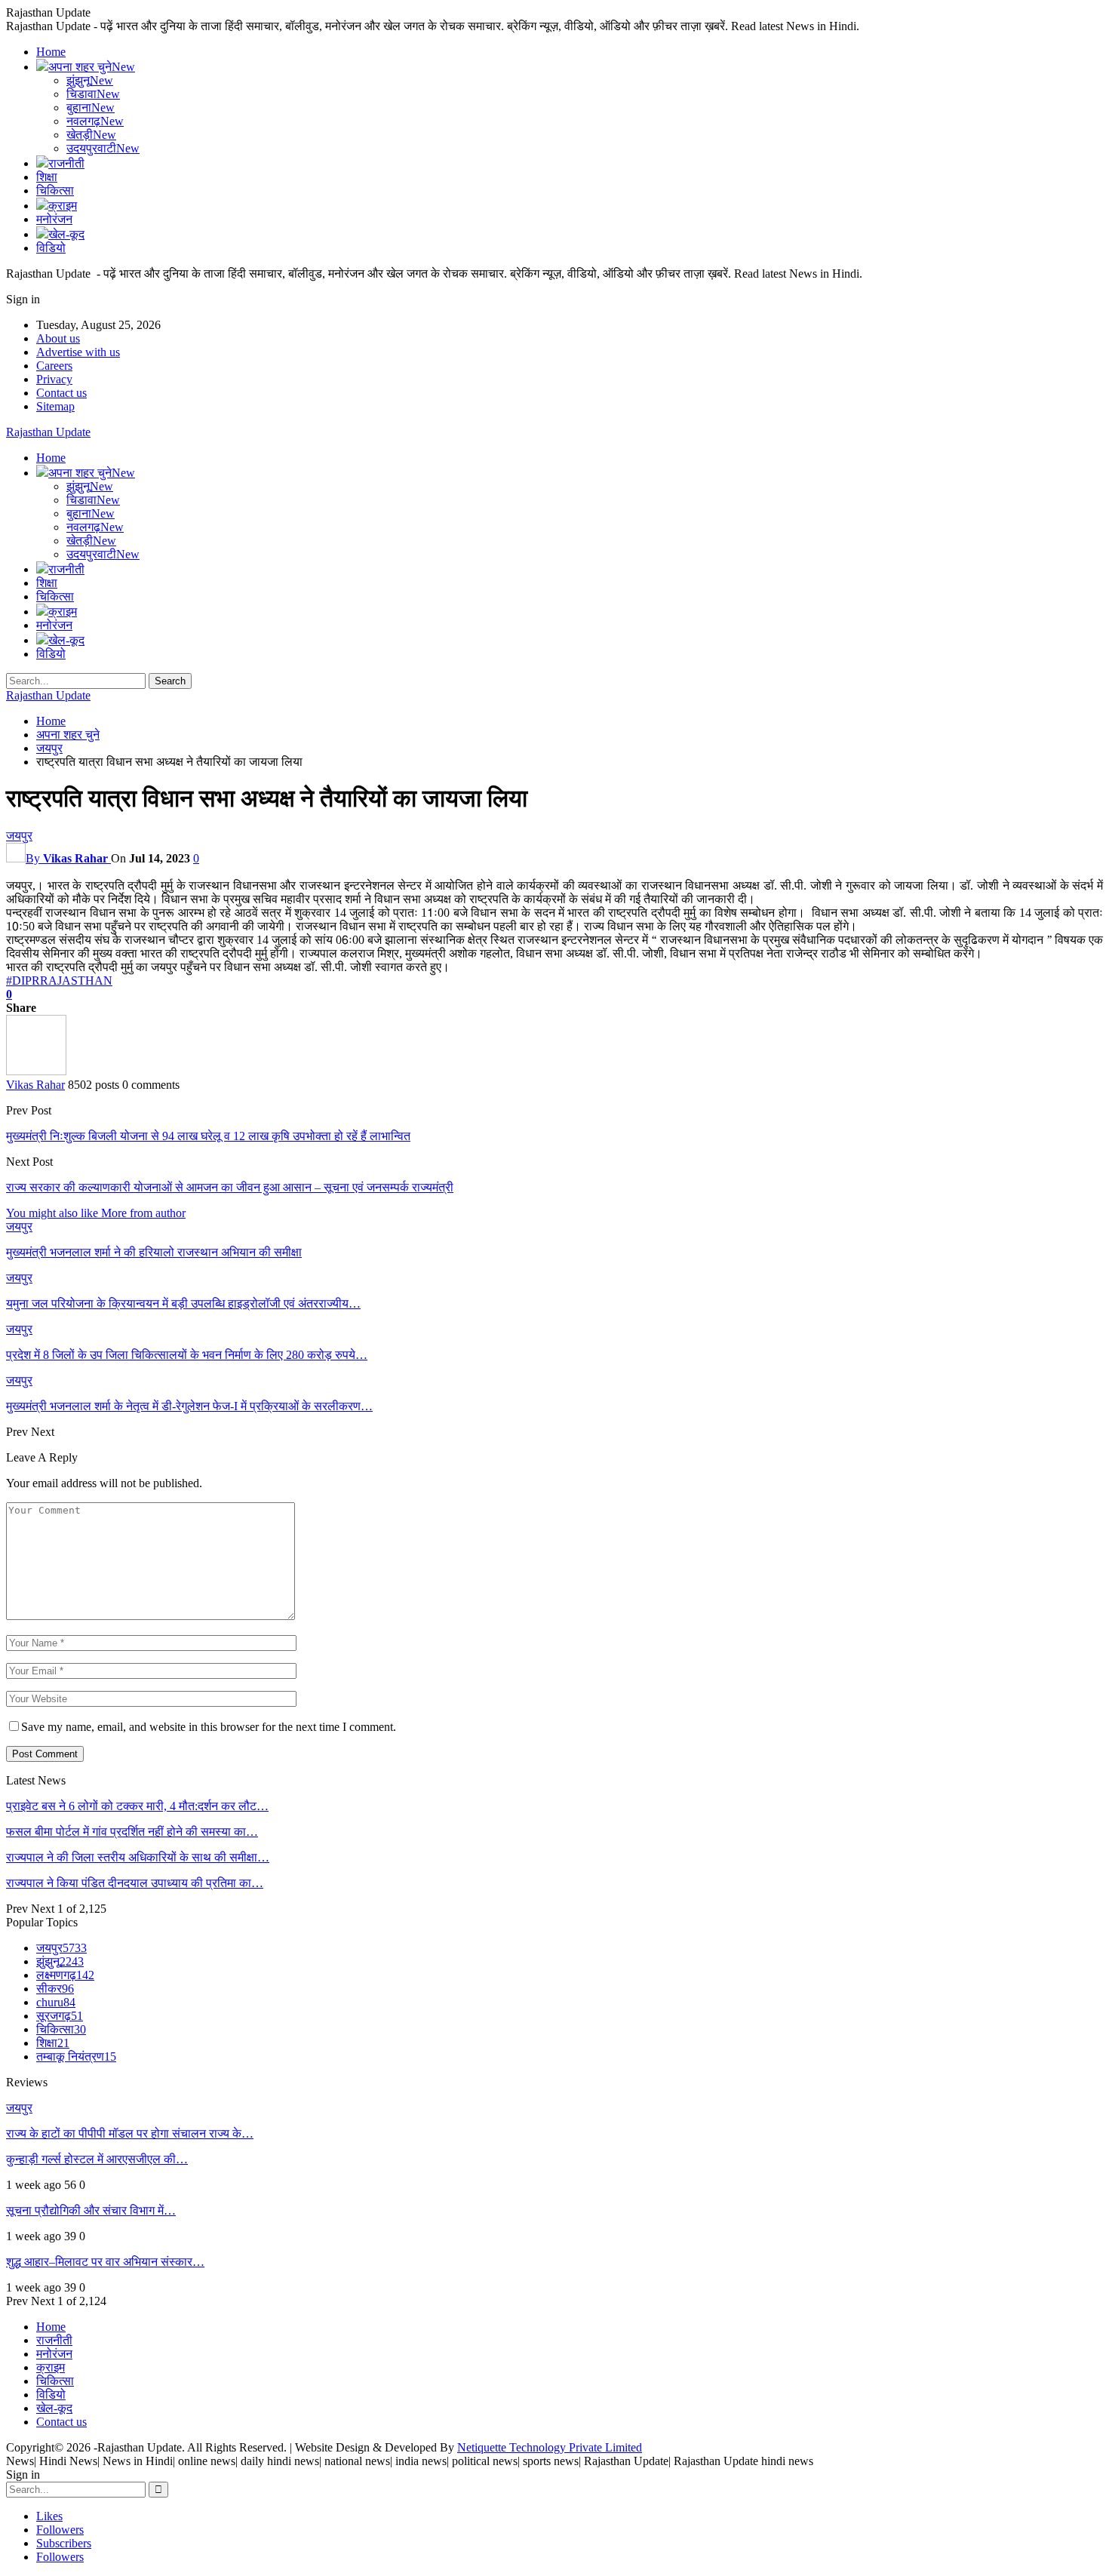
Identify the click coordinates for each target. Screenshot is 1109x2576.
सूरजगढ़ (60, 2016)
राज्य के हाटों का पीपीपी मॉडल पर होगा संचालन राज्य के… (130, 2133)
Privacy (54, 379)
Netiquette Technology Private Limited (550, 2447)
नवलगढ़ (95, 121)
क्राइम (63, 206)
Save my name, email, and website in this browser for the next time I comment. (209, 1727)
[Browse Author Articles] (36, 1071)
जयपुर (19, 836)
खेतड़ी (91, 135)
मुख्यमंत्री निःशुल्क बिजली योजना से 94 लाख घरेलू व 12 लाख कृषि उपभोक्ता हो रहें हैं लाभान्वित (208, 1136)
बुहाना (91, 108)
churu (56, 2002)
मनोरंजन (54, 219)
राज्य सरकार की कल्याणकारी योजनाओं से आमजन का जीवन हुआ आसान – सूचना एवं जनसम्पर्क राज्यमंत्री (230, 1187)
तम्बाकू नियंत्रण (76, 2056)
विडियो (51, 248)
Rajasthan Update (48, 432)
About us (58, 338)
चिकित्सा (55, 191)
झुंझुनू (90, 80)
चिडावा (93, 94)
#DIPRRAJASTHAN (59, 981)
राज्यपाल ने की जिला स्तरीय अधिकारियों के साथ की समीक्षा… (138, 1857)
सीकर (55, 1989)
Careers (54, 366)
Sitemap (55, 406)
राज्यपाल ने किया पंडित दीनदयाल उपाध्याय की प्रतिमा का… (135, 1883)
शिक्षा (47, 177)
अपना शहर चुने (92, 67)
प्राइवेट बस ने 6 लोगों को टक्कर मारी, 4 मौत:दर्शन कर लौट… (137, 1806)
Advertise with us (78, 352)
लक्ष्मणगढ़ (65, 1975)
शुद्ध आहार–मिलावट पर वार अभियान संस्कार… (105, 2262)
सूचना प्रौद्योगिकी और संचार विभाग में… (91, 2210)
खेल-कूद (66, 234)
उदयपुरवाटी (103, 148)
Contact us (61, 393)
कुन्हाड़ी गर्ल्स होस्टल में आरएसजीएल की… (97, 2159)
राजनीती (66, 163)
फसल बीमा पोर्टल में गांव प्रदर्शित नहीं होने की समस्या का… (132, 1832)
